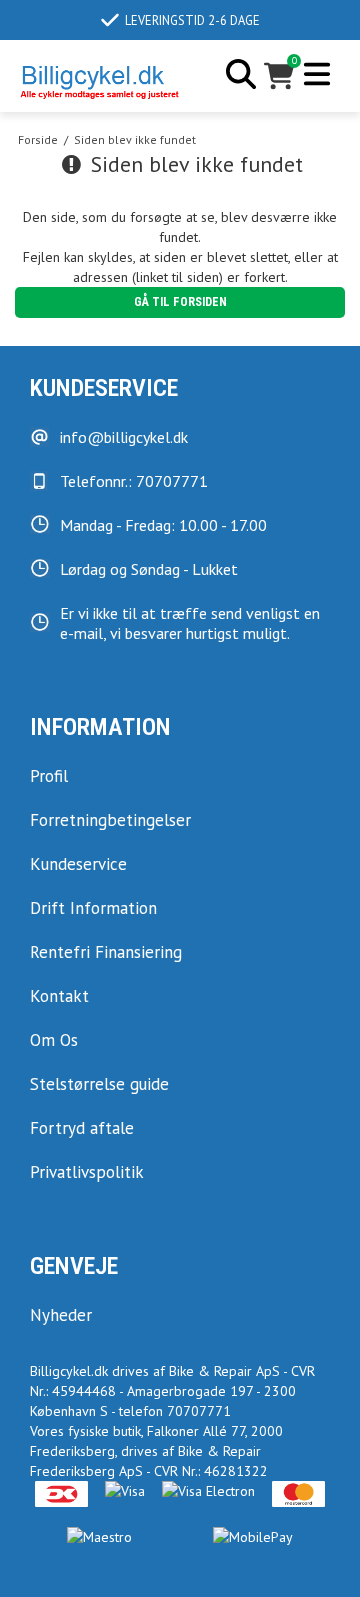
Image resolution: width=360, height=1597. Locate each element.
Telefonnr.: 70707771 (134, 481)
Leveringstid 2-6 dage (192, 20)
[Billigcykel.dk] (100, 76)
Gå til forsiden (180, 302)
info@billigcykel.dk (124, 437)
